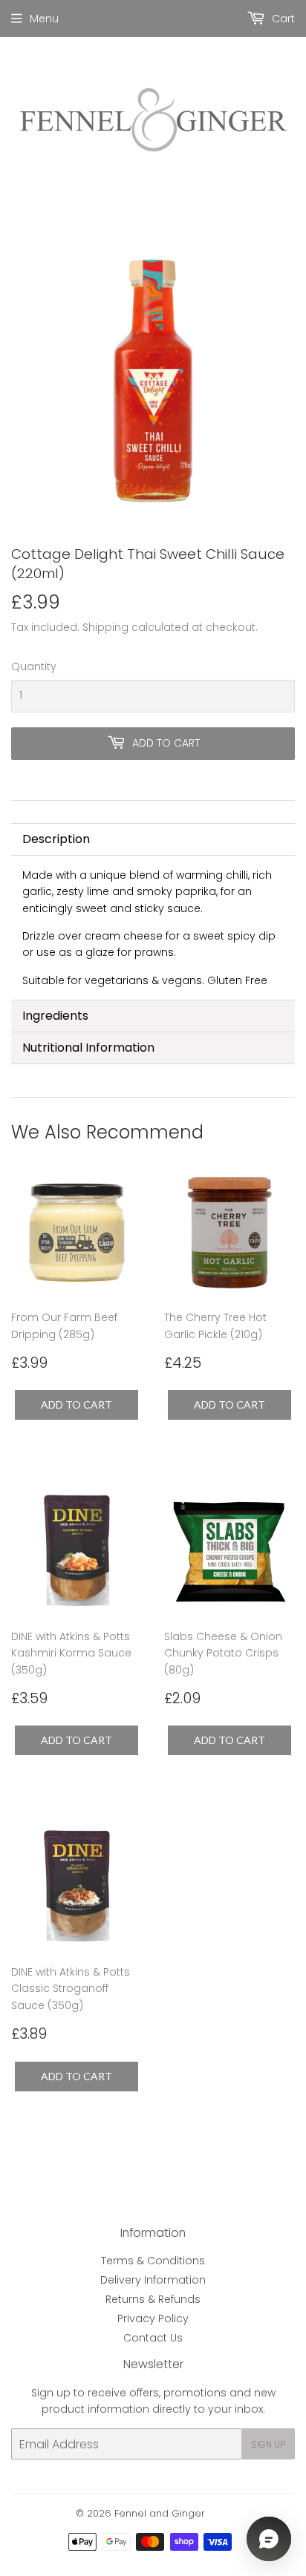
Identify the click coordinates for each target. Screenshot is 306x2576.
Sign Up (268, 2444)
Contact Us (153, 2338)
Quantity (34, 666)
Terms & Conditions (153, 2261)
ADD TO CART (76, 1405)
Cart (282, 19)
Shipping (105, 627)
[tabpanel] (153, 928)
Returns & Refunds (153, 2299)
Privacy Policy (153, 2318)
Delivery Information (153, 2280)
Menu (44, 19)
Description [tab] (56, 839)
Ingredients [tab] (55, 1016)
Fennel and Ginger (160, 2513)
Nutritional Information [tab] (88, 1048)
